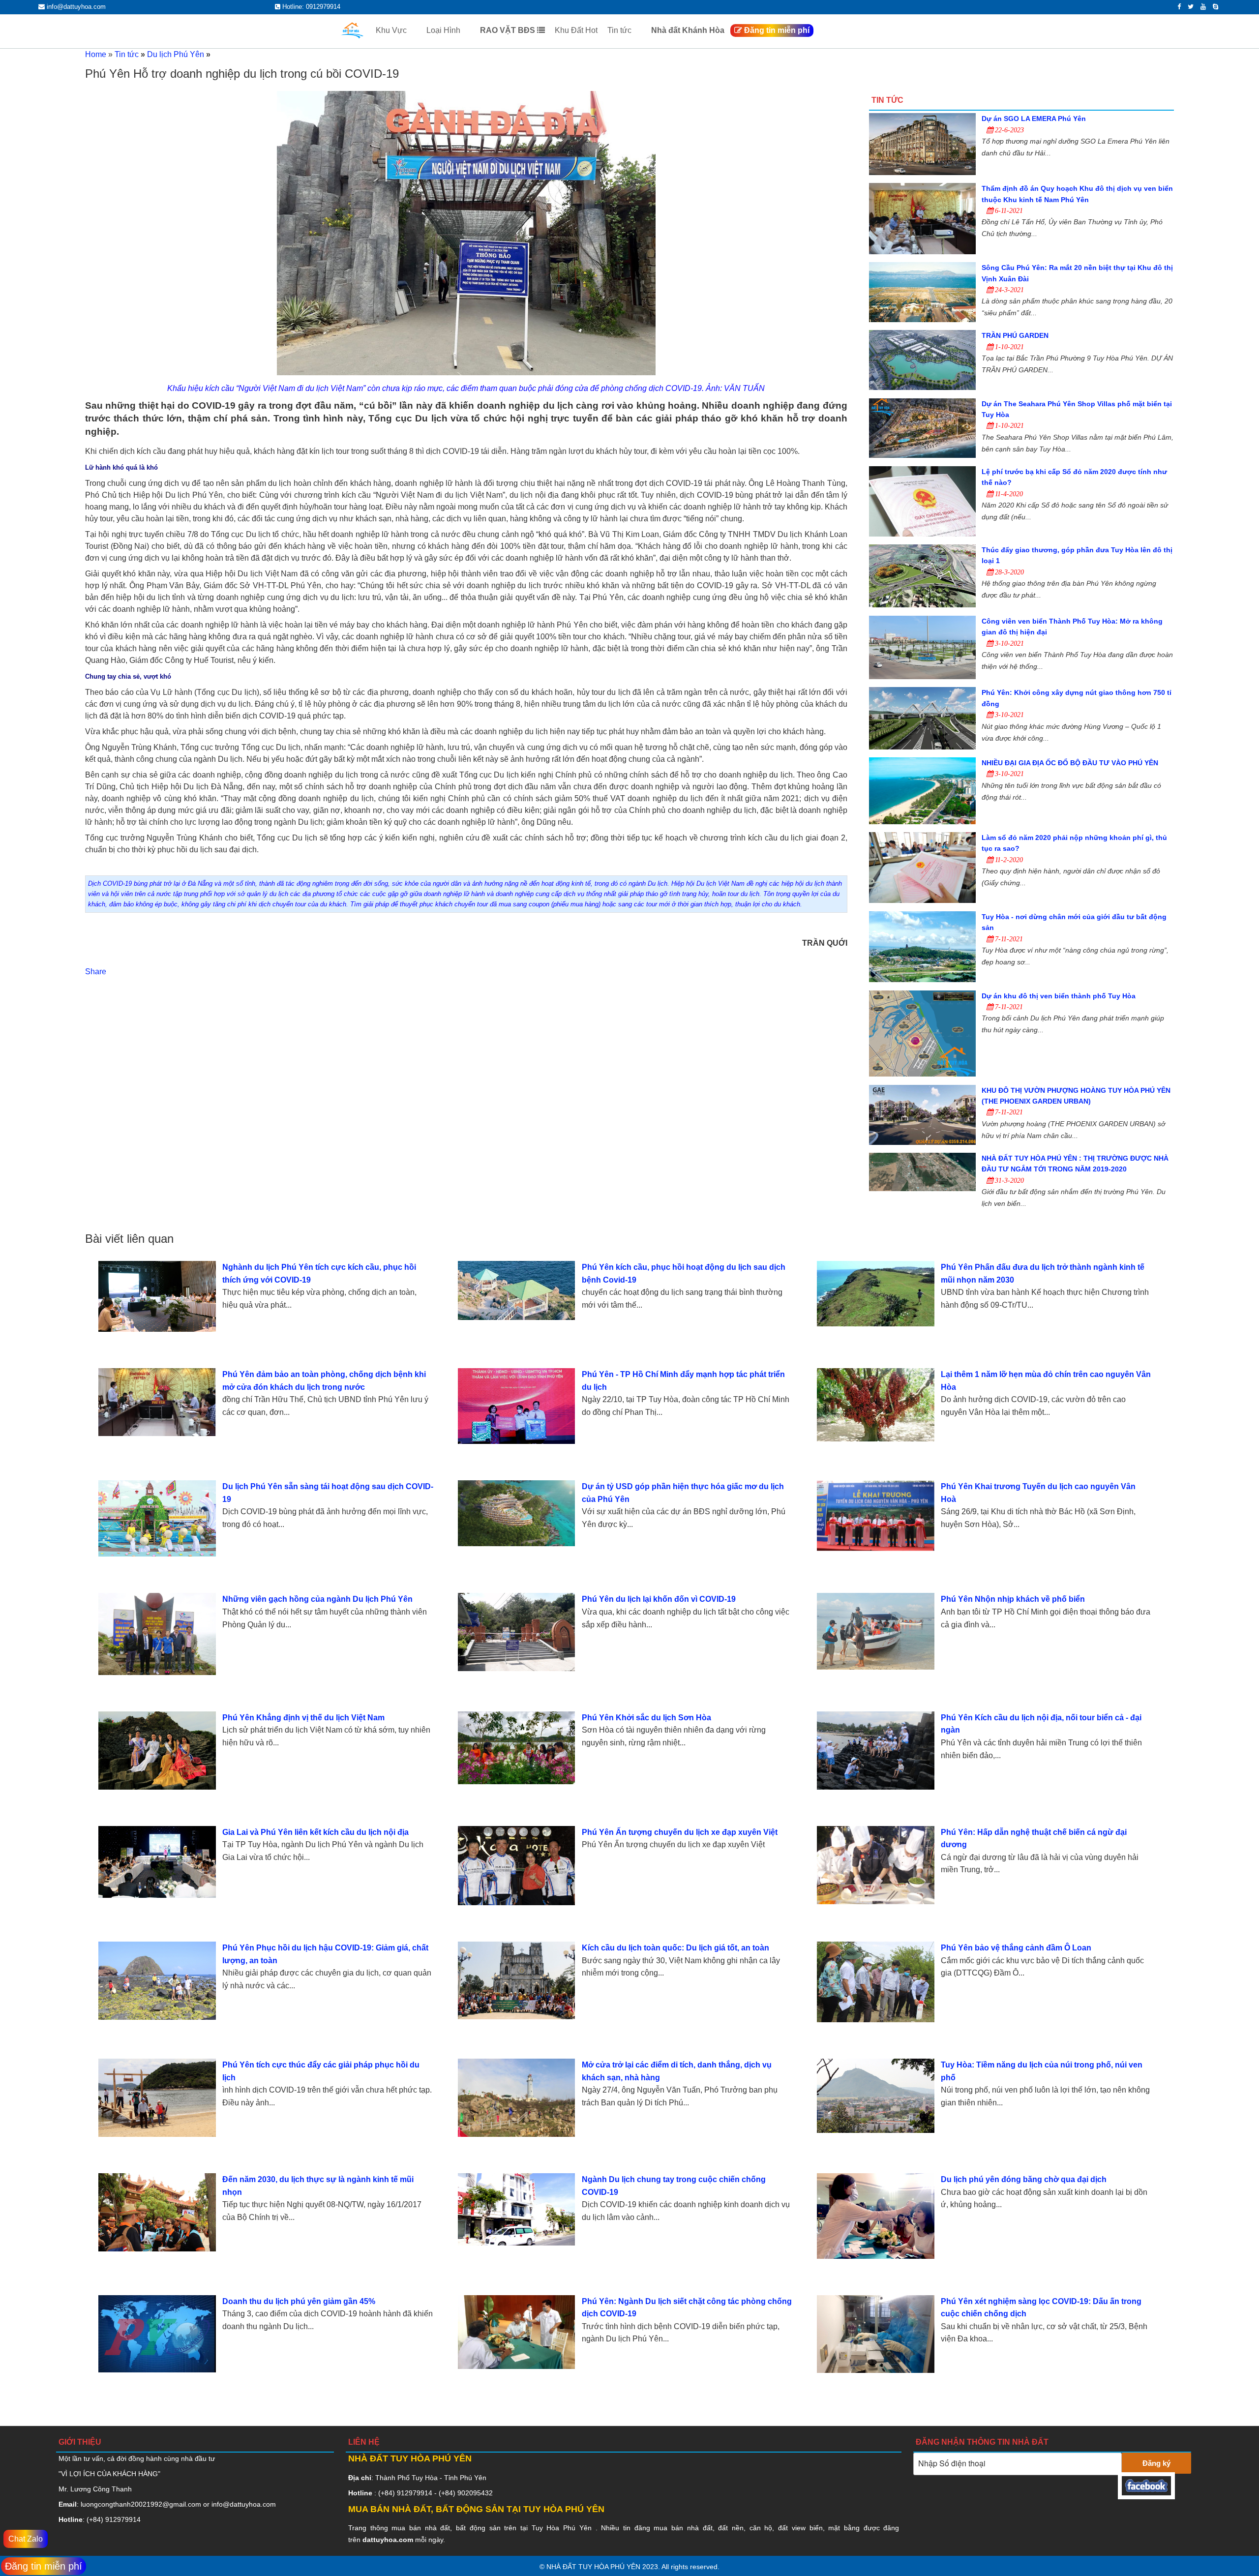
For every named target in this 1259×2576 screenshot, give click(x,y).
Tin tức (620, 30)
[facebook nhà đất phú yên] (1146, 2493)
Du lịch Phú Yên (176, 54)
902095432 (475, 2493)
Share (96, 972)
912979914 (123, 2519)
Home (96, 54)
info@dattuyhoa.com (244, 2504)
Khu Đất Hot (576, 30)
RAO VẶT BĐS (509, 30)
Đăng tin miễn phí (776, 30)
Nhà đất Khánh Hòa (688, 30)
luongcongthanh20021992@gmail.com (141, 2504)
